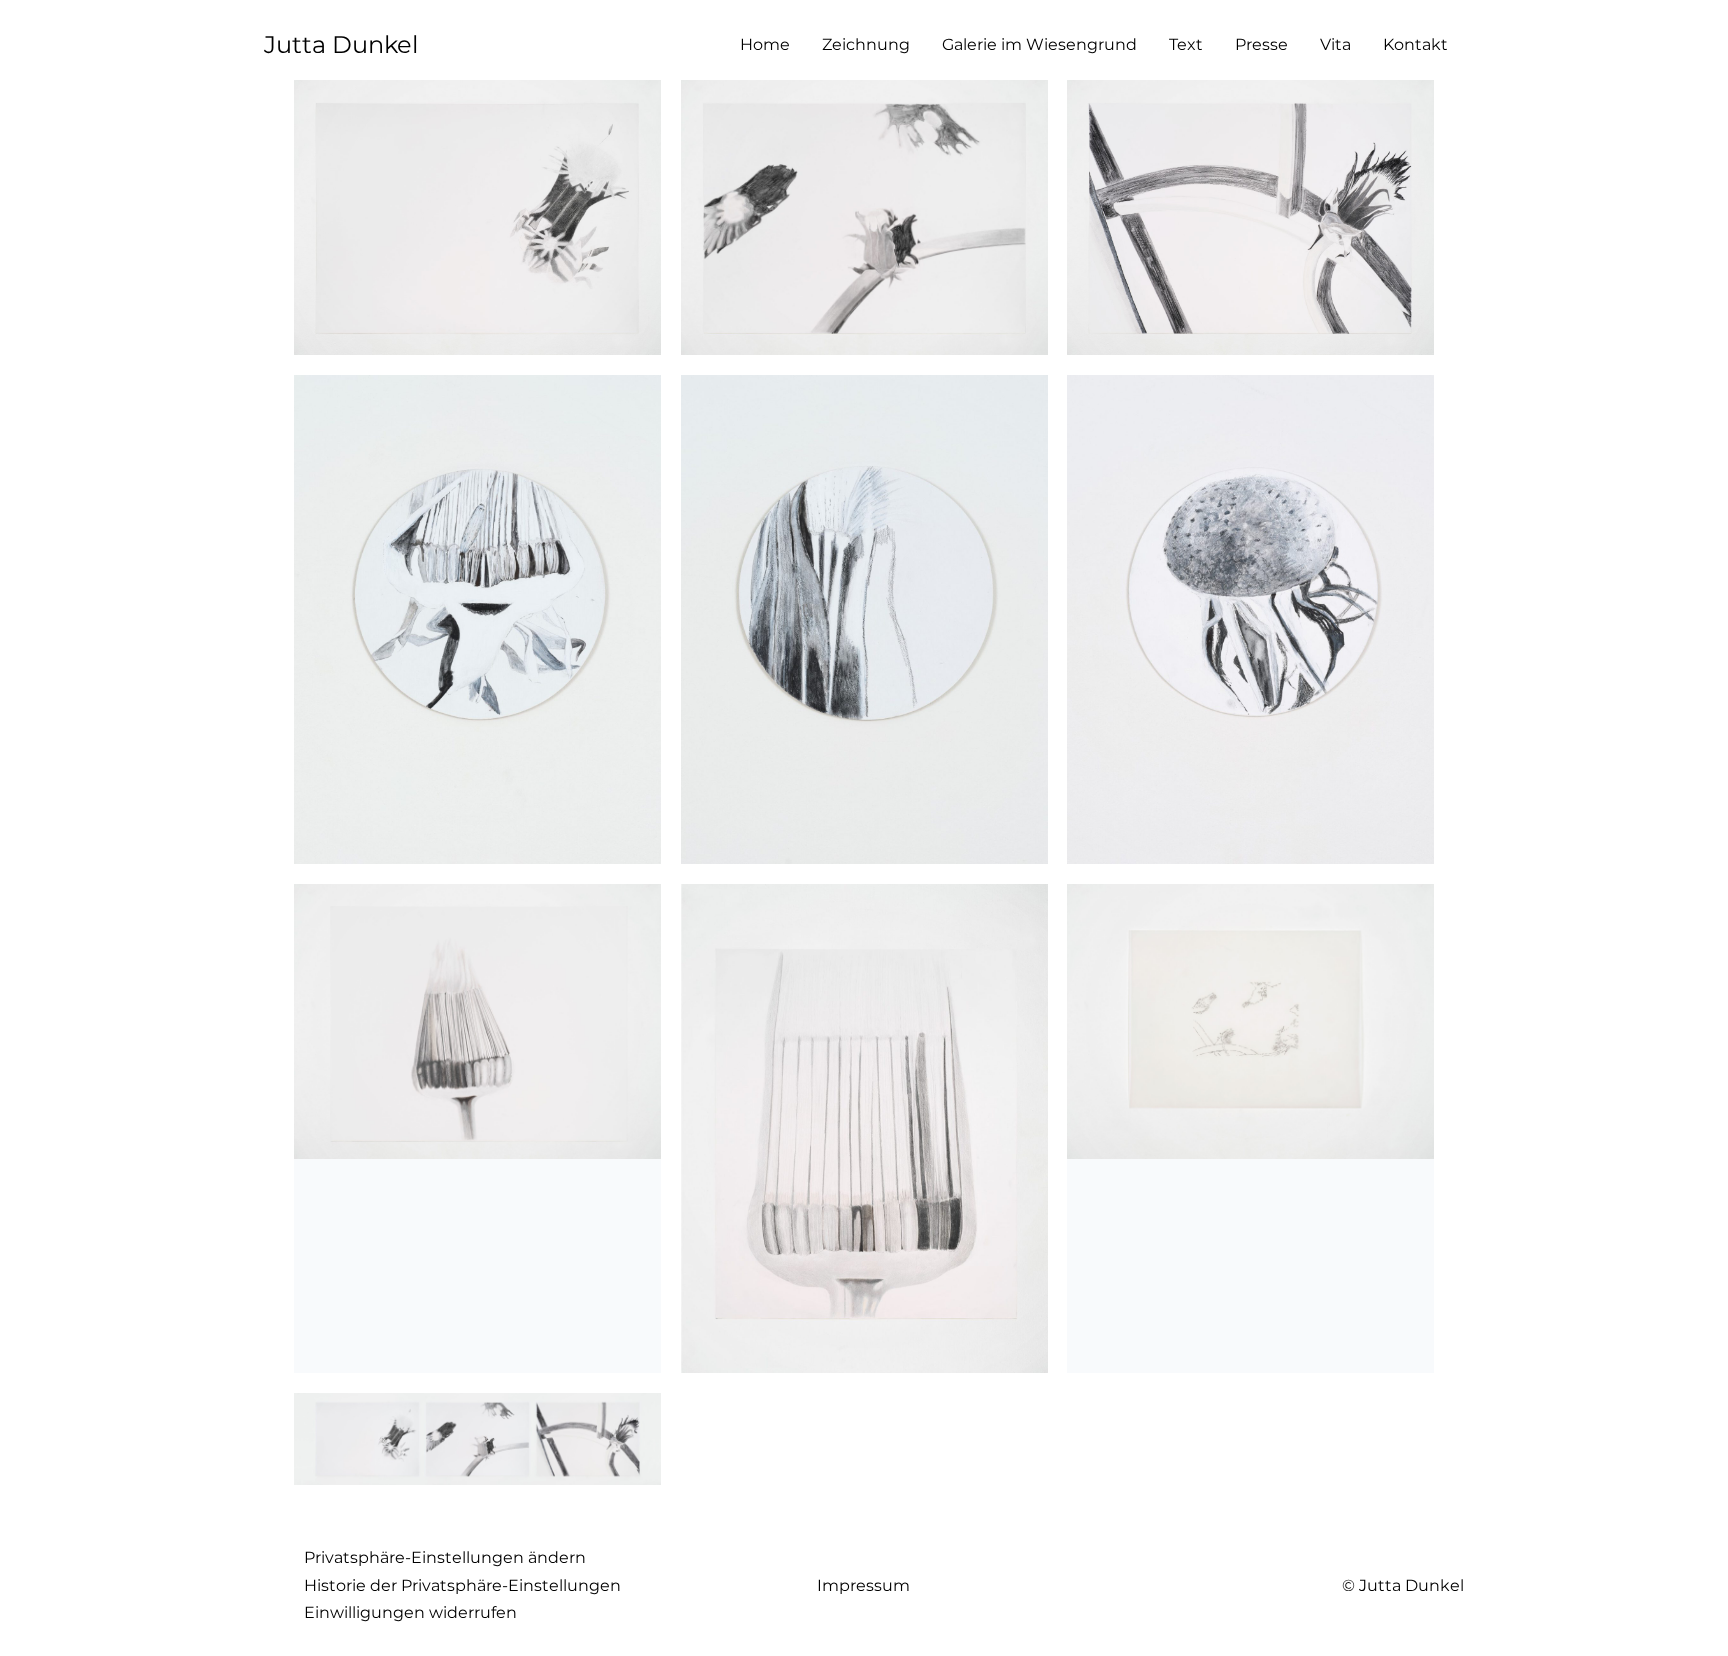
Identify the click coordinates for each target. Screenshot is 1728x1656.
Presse (1261, 44)
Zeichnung (866, 44)
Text (1186, 44)
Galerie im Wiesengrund (1039, 44)
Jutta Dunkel (341, 44)
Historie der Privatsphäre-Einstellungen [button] (462, 1585)
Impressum (863, 1585)
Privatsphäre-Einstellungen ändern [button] (445, 1557)
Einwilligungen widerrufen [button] (410, 1612)
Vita (1335, 44)
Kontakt (1415, 44)
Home (765, 44)
